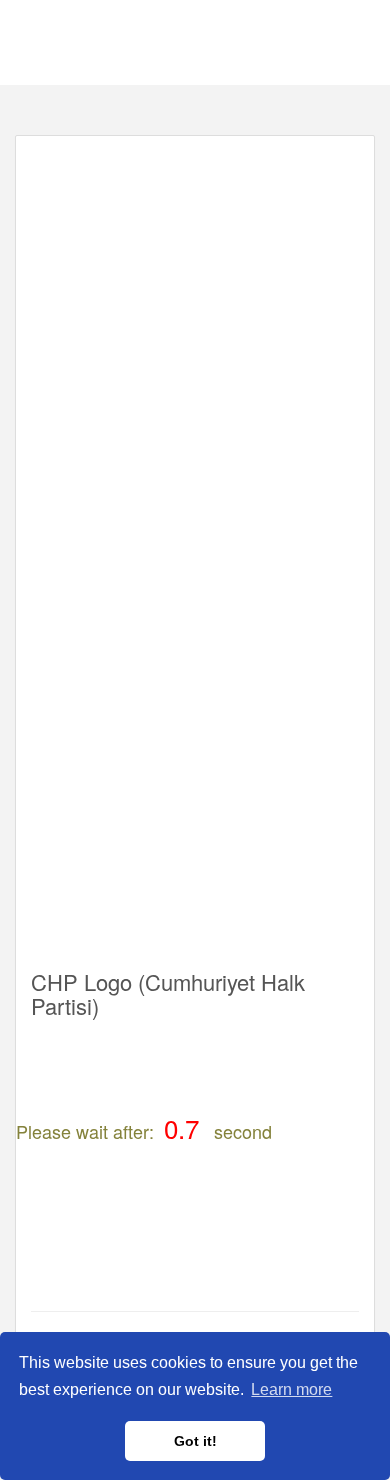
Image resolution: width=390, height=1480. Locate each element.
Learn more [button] (291, 1389)
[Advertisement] (195, 346)
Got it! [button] (195, 1441)
